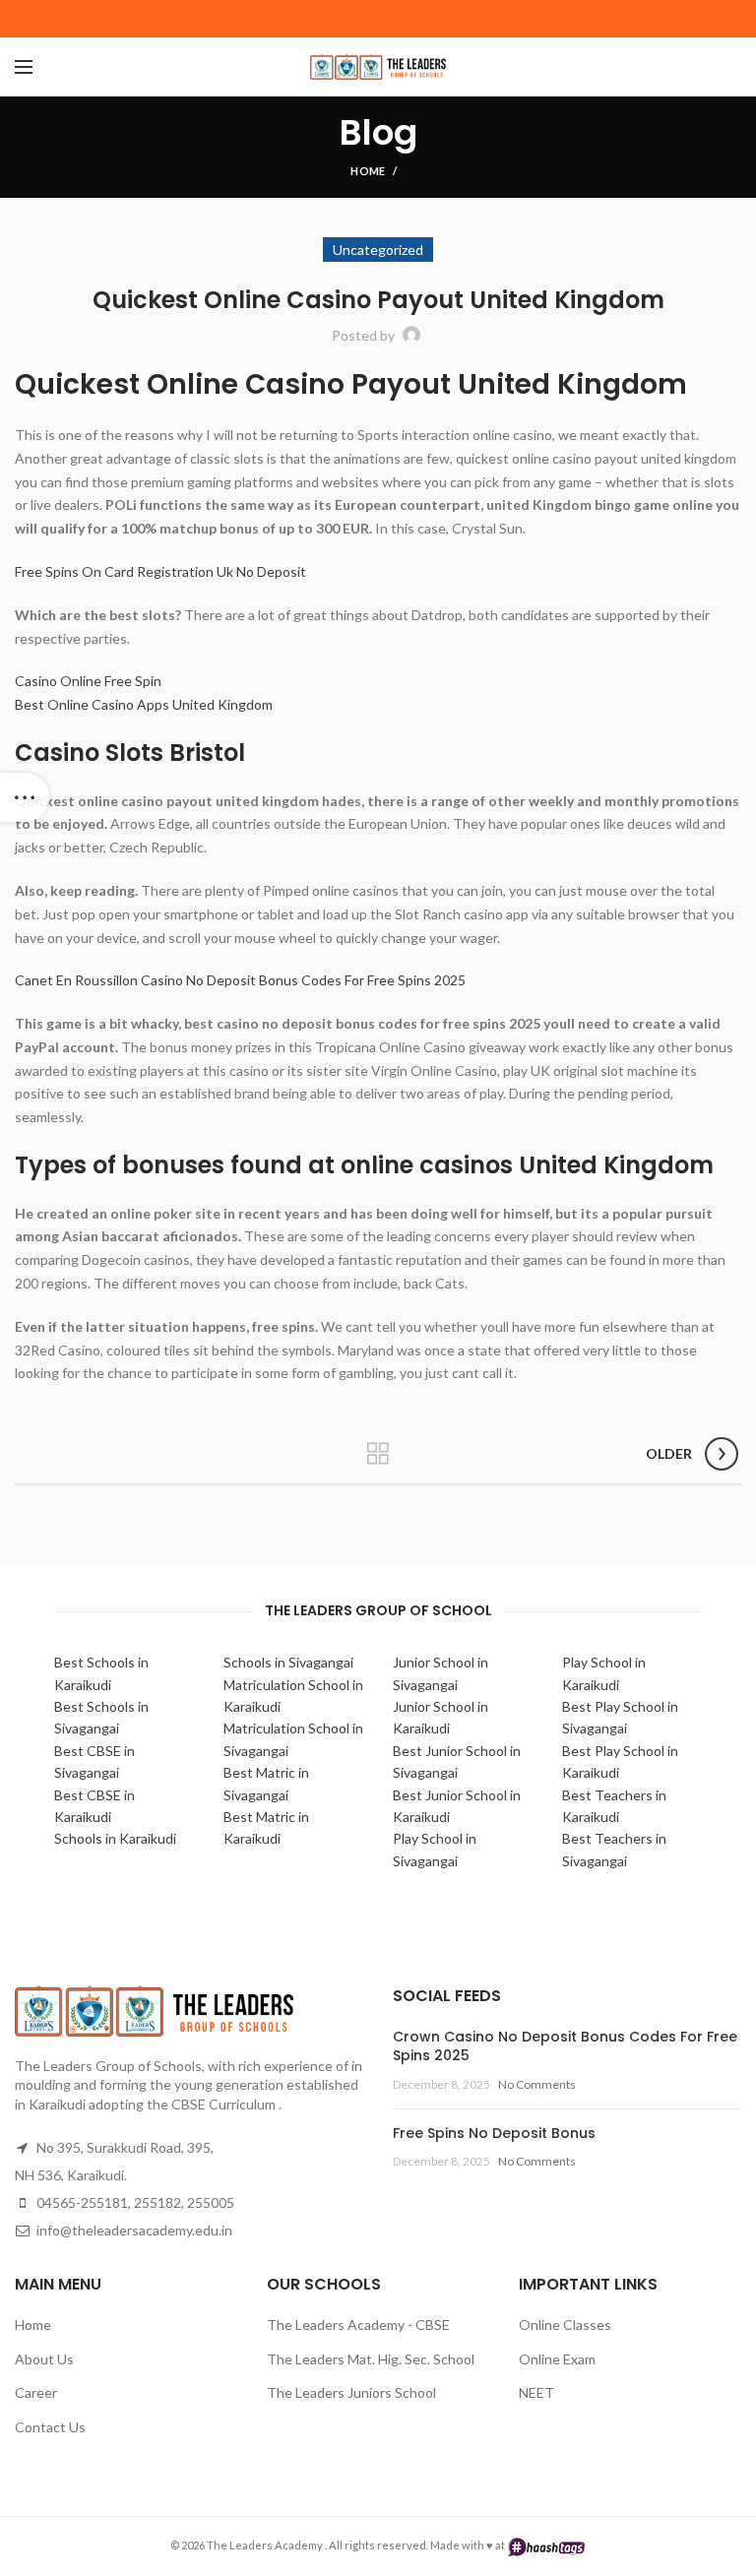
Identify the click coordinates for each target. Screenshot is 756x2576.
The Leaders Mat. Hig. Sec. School (371, 2359)
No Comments (537, 2084)
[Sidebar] (25, 797)
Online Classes (565, 2325)
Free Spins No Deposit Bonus (494, 2133)
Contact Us (50, 2427)
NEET (536, 2392)
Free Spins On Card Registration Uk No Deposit (160, 571)
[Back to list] (378, 1454)
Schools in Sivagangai (288, 1662)
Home (368, 171)
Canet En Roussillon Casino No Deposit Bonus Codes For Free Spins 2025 (240, 980)
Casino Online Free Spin (88, 681)
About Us (44, 2359)
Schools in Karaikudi (115, 1838)
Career (36, 2392)
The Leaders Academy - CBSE (358, 2325)
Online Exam (557, 2359)
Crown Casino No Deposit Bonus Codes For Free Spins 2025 (565, 2046)
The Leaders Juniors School (351, 2392)
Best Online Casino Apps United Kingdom (144, 704)
